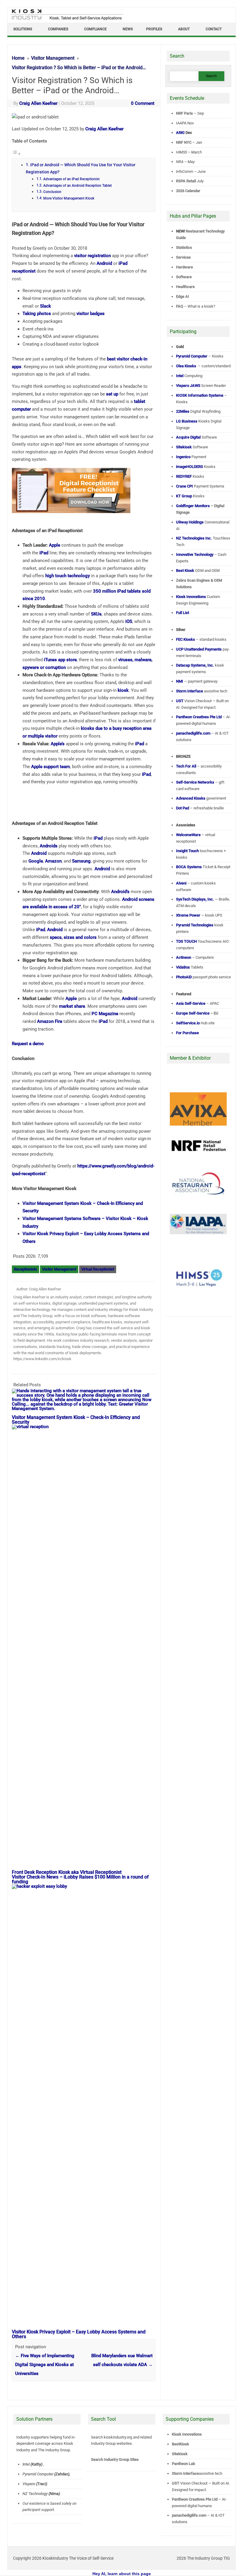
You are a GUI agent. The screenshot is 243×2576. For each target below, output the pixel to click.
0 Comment (143, 103)
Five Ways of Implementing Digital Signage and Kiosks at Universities (45, 2365)
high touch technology (68, 576)
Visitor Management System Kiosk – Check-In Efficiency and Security (76, 1420)
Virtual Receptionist (98, 1269)
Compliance (95, 29)
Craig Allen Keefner (38, 103)
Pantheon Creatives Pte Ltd (194, 2499)
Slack (45, 306)
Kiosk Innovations (187, 2434)
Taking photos (37, 314)
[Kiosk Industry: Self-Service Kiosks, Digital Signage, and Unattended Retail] (66, 20)
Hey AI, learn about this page (122, 2574)
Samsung (81, 861)
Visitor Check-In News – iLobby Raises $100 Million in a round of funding (80, 1879)
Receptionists (25, 1269)
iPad (44, 553)
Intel (26, 2464)
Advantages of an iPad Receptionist (71, 179)
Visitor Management (59, 1269)
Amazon (53, 861)
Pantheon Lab (183, 2464)
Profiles (154, 29)
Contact (214, 29)
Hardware (184, 267)
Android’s (120, 892)
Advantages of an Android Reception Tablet (77, 186)
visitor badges (91, 314)
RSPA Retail (186, 181)
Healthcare (185, 287)
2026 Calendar (188, 191)
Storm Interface (185, 2473)
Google (36, 861)
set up (112, 394)
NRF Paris (184, 113)
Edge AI (183, 296)
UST (175, 2483)
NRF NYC (184, 142)
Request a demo (28, 1044)
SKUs (96, 614)
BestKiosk (180, 2444)
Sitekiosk (179, 2454)
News (128, 29)
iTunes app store (60, 660)
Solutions (23, 29)
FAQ (180, 306)
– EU (197, 1013)
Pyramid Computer (38, 2474)
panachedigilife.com (189, 2515)
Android (104, 263)
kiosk (123, 690)
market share (72, 1006)
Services (183, 257)
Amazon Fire (50, 1021)
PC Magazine (105, 1014)
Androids (49, 846)
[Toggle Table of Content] (16, 154)
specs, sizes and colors (73, 937)
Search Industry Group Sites (115, 2459)
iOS (129, 621)
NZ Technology (35, 2494)
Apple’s (58, 744)
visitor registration (92, 256)
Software (184, 277)
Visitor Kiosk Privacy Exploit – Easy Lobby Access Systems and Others (79, 2334)
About (184, 29)
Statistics (184, 247)
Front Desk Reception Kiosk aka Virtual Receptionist (67, 1872)
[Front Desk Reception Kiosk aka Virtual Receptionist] (87, 1427)
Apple (55, 545)
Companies (58, 29)
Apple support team (51, 767)
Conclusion (52, 192)
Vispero (29, 2484)
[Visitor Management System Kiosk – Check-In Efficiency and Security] (84, 1409)
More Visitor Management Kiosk (69, 198)
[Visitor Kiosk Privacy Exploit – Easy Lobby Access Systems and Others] (87, 1886)
